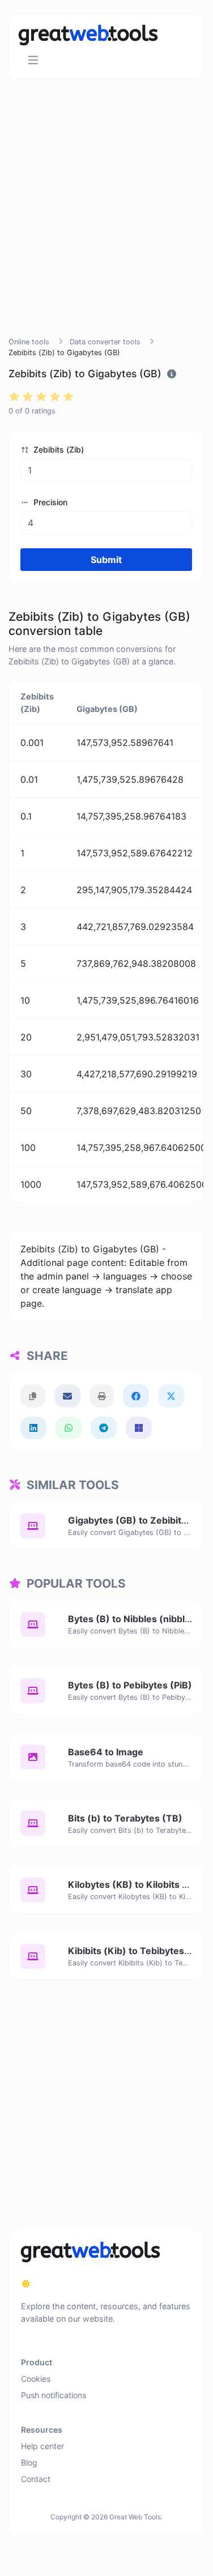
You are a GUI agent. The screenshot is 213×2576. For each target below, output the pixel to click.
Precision (49, 502)
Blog (29, 2462)
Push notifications (54, 2395)
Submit (106, 560)
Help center (42, 2446)
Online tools (29, 342)
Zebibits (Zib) (57, 449)
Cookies (36, 2379)
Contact (36, 2479)
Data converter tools (105, 342)
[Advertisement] (106, 221)
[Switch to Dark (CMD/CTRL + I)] (26, 2284)
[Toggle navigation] (33, 60)
